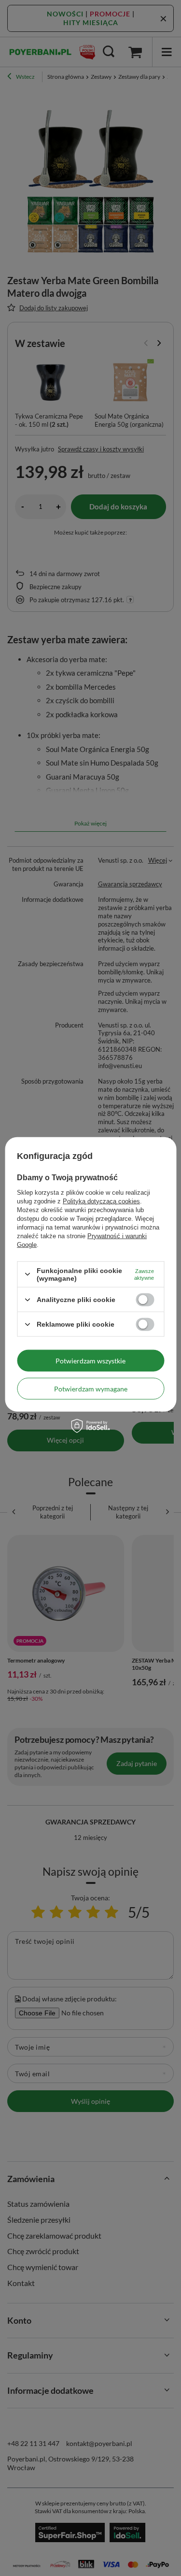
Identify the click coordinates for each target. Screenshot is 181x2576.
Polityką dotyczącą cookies (101, 1201)
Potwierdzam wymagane (91, 1388)
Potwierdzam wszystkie (90, 1360)
